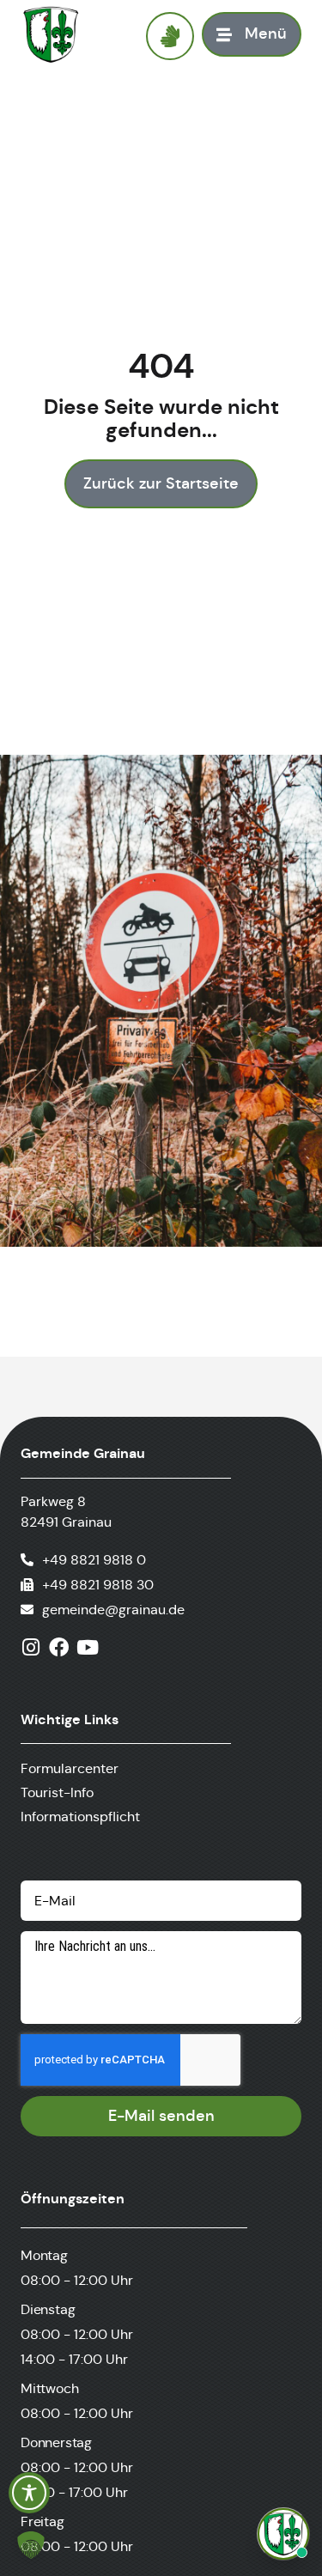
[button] (31, 2545)
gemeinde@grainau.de (113, 1610)
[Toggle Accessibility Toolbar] (29, 2493)
